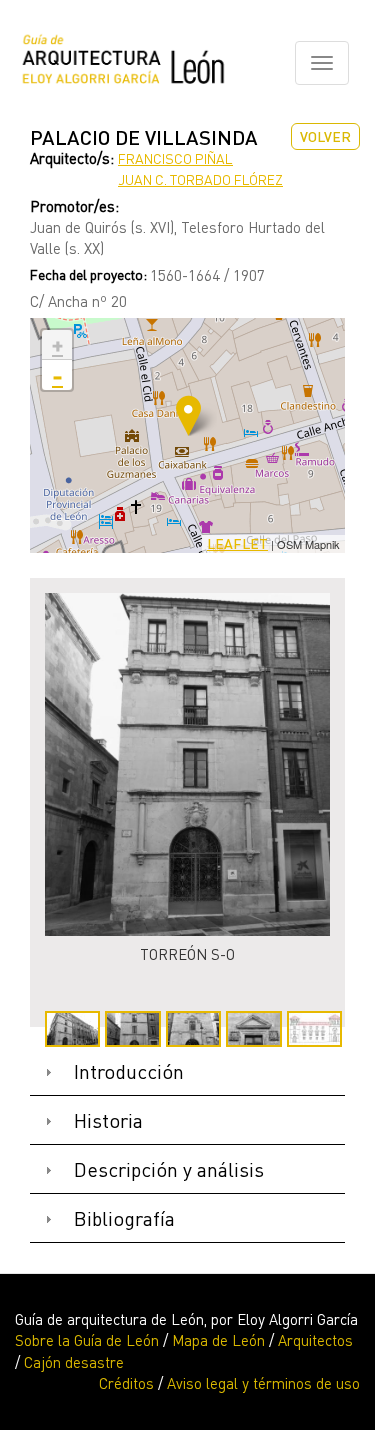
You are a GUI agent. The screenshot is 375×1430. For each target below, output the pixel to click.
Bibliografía (124, 1218)
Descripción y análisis (169, 1169)
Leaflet (237, 543)
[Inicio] (123, 63)
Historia (108, 1120)
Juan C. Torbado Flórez (200, 179)
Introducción (129, 1071)
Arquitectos (315, 1340)
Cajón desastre (74, 1362)
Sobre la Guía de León (87, 1340)
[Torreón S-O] (187, 764)
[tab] (187, 1072)
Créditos (126, 1383)
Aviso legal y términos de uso (263, 1383)
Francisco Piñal (175, 158)
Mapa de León (218, 1340)
